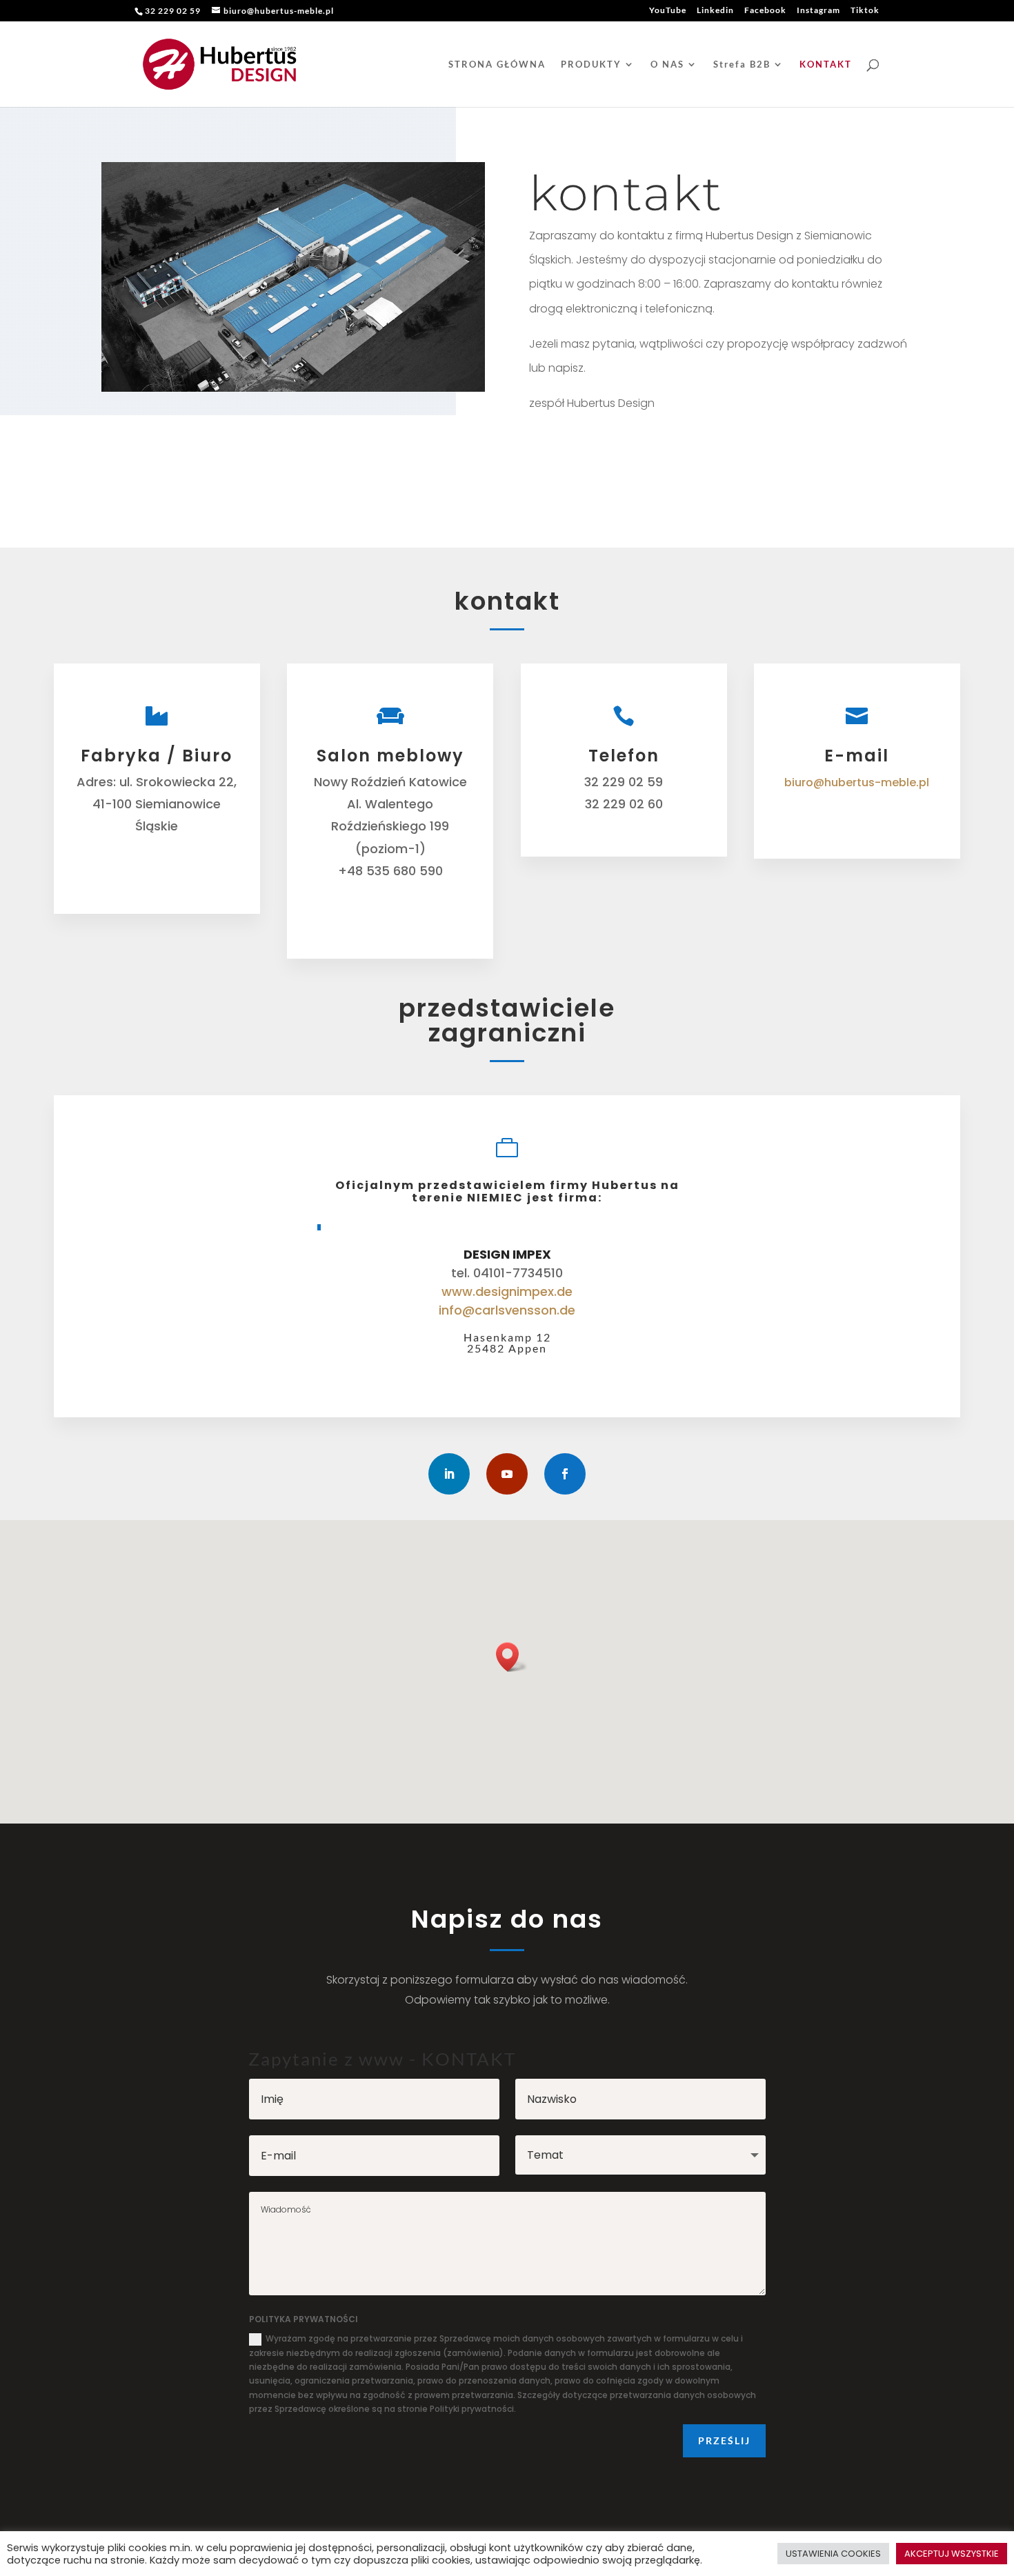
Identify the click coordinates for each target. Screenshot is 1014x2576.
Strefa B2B (742, 64)
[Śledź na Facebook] (565, 1474)
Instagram (818, 11)
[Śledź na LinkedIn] (449, 1474)
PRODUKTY (591, 64)
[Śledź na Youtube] (507, 1474)
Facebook (765, 11)
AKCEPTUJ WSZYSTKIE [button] (952, 2554)
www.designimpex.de (507, 1291)
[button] (512, 1657)
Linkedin (715, 11)
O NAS (667, 64)
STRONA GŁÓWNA (497, 64)
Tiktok (865, 11)
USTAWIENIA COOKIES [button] (833, 2554)
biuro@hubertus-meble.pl (857, 782)
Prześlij (724, 2440)
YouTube (668, 11)
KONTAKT (826, 64)
